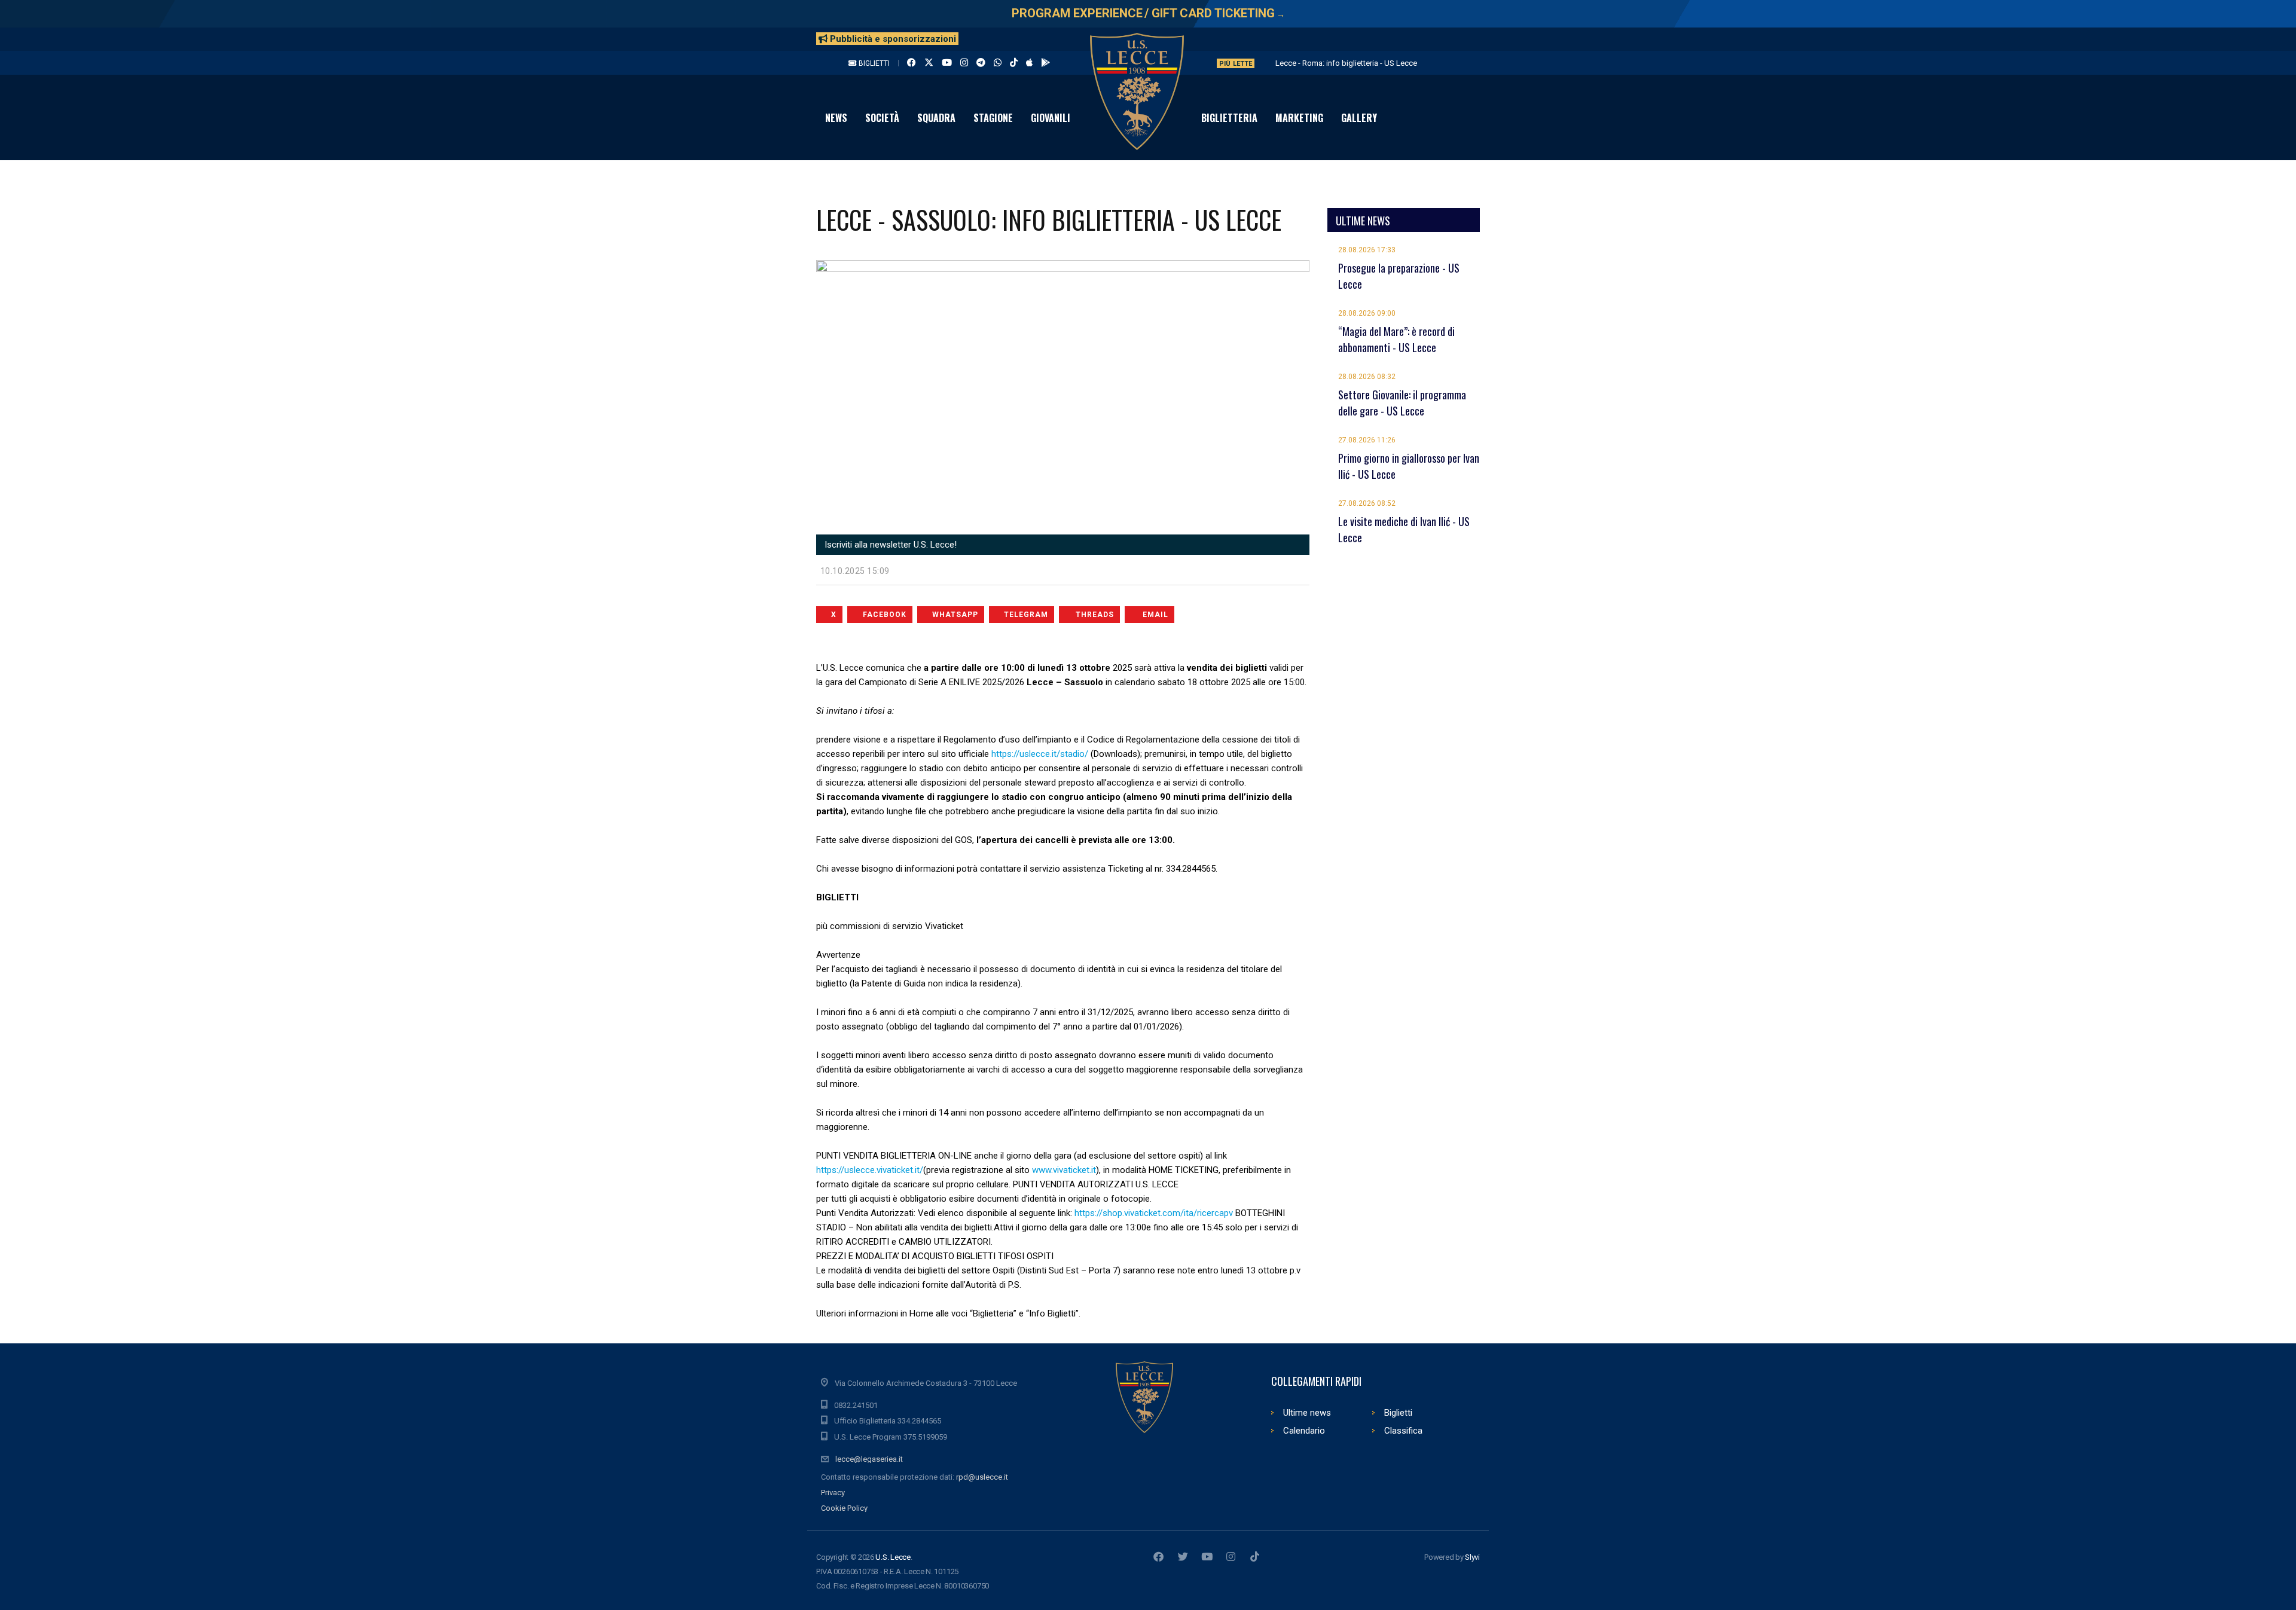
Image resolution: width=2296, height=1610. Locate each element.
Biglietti (873, 63)
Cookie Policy (844, 1508)
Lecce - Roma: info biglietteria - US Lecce (1346, 63)
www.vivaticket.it (1064, 1170)
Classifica (1403, 1431)
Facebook (885, 615)
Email (1155, 615)
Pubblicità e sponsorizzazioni (892, 39)
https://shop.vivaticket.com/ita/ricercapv (1154, 1213)
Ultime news (1307, 1413)
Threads (1095, 615)
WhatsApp (955, 615)
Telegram (1026, 615)
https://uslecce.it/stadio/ (1040, 754)
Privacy (833, 1493)
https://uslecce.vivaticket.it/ (870, 1170)
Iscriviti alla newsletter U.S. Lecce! (889, 545)
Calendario (1304, 1431)
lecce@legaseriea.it (869, 1459)
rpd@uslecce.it (982, 1477)
